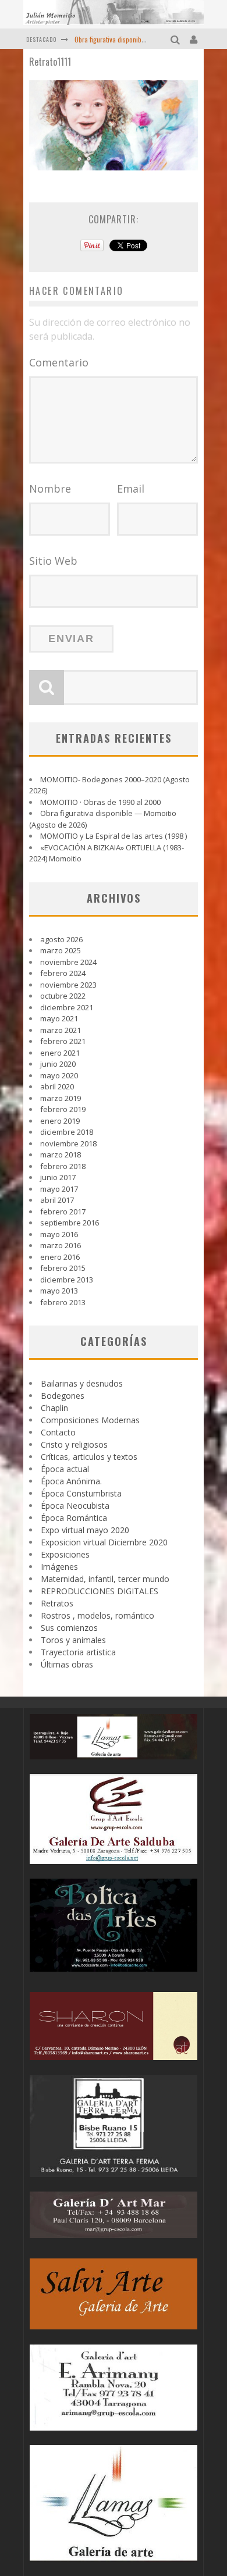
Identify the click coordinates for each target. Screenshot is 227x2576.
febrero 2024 (63, 973)
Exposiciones (65, 1554)
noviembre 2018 (68, 1143)
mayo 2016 (59, 1234)
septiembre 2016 (70, 1223)
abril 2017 (57, 1200)
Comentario (59, 362)
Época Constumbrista (81, 1493)
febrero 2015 (63, 1268)
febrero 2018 (63, 1166)
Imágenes (59, 1567)
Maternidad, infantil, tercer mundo (105, 1579)
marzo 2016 (61, 1245)
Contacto (58, 1432)
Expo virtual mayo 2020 (85, 1530)
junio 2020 (58, 1064)
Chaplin (54, 1408)
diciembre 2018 (67, 1132)
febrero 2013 (63, 1302)
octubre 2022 (63, 996)
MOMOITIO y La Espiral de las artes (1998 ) (114, 836)
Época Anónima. (71, 1481)
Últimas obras (67, 1664)
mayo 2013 (59, 1291)
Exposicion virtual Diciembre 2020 (104, 1542)
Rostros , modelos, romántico (97, 1615)
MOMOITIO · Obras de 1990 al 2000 (100, 802)
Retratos (57, 1603)
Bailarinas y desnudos (82, 1383)
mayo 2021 (59, 1018)
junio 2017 (58, 1177)
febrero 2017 (63, 1212)
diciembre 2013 (67, 1280)
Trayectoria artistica (78, 1652)
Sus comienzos (69, 1628)
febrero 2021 (63, 1041)
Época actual (65, 1469)
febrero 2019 (63, 1109)
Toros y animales (73, 1640)
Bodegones (63, 1396)
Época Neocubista (75, 1506)
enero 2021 (60, 1053)
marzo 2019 (61, 1098)
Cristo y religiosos (74, 1444)
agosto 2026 (61, 939)
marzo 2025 (61, 950)
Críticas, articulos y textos (89, 1457)
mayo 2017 (59, 1189)
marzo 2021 (61, 1030)
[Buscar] (177, 39)
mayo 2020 (59, 1075)
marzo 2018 (61, 1155)
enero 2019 (60, 1121)
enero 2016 (60, 1257)
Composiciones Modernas (90, 1420)
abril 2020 (57, 1086)
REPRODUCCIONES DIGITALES (100, 1591)
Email (131, 489)
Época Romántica (74, 1518)
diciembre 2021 (67, 1007)
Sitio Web (53, 561)
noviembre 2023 (68, 985)
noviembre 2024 (68, 962)
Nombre (50, 489)
